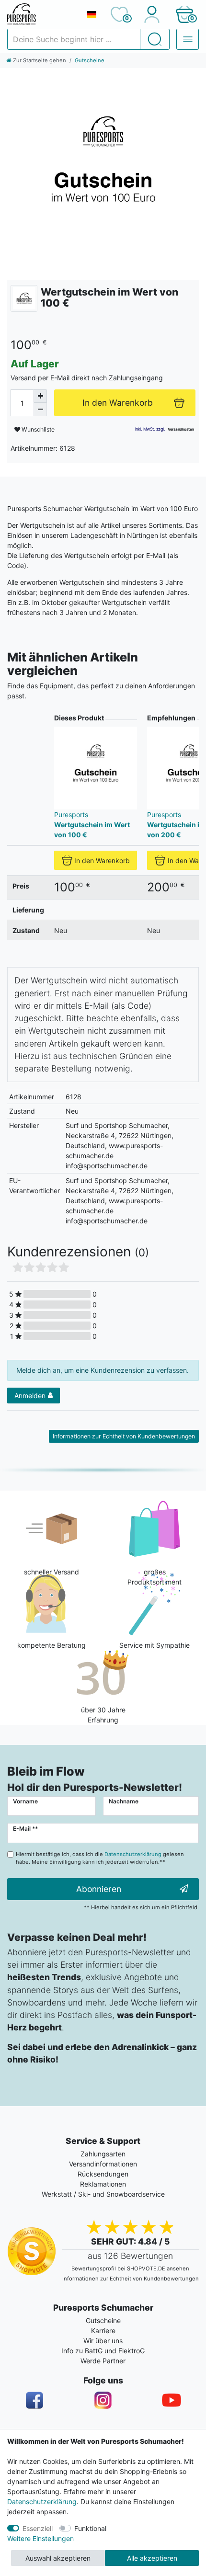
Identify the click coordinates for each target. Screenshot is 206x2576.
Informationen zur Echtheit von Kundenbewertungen (124, 1436)
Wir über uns (103, 2341)
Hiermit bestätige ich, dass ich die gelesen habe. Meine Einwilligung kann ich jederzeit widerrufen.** (100, 1858)
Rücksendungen (103, 2174)
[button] (184, 14)
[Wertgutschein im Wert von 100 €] (103, 171)
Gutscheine (90, 60)
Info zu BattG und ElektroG (103, 2351)
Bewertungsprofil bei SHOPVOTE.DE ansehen (130, 2268)
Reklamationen (103, 2184)
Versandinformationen (103, 2164)
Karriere (103, 2331)
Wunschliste (37, 429)
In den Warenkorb (102, 861)
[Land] (92, 14)
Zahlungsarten (103, 2154)
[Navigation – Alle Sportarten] (188, 39)
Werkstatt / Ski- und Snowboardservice (103, 2194)
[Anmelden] (152, 14)
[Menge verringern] (40, 410)
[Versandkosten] (181, 429)
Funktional (90, 2528)
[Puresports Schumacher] (43, 14)
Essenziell (38, 2528)
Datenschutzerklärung (42, 2502)
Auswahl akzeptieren (58, 2558)
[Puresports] (24, 298)
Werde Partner (103, 2361)
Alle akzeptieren (152, 2558)
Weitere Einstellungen (40, 2538)
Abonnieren (99, 1889)
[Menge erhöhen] (40, 396)
